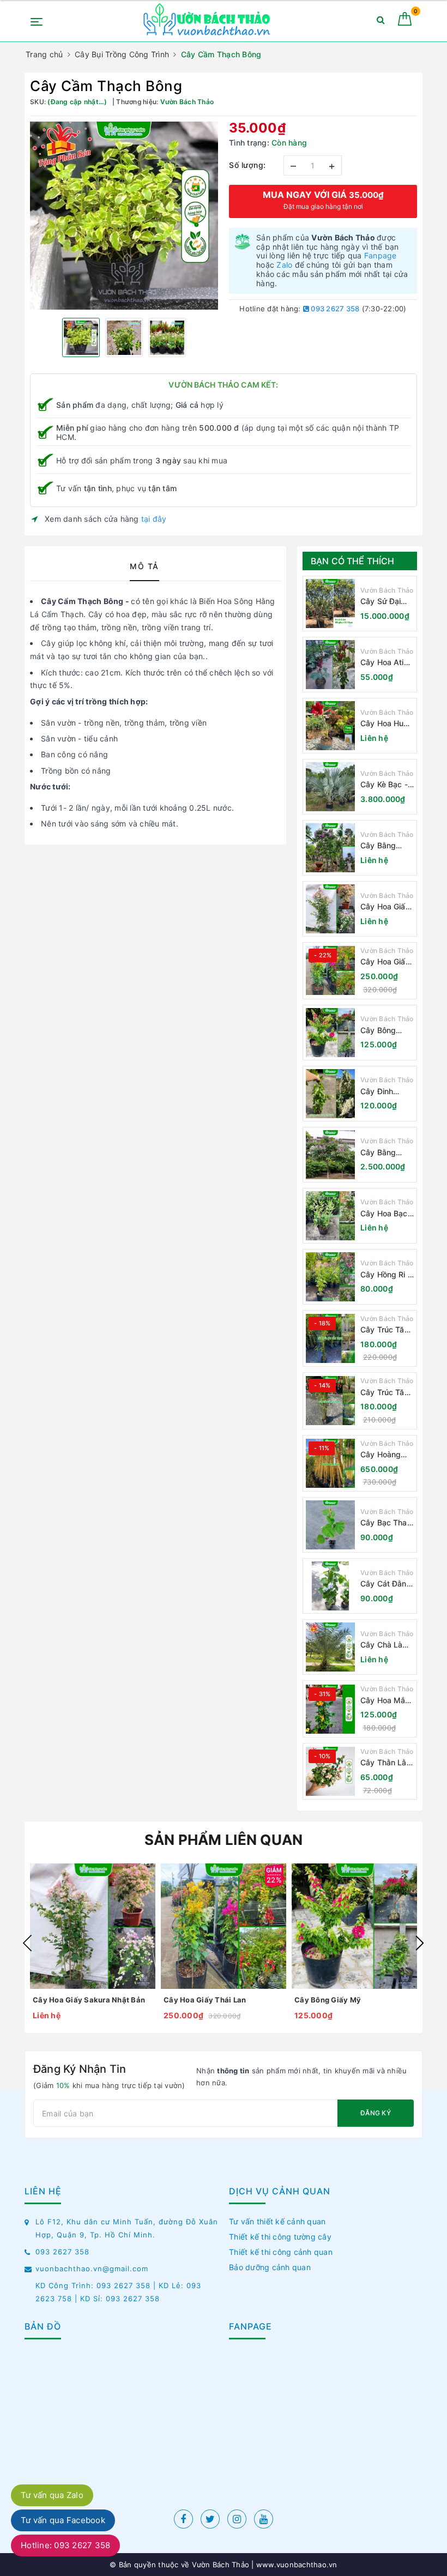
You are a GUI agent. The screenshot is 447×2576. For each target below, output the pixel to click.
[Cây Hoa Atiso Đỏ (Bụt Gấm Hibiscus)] (330, 665)
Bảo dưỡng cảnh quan (270, 2267)
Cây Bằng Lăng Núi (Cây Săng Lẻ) (386, 846)
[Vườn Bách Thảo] (208, 21)
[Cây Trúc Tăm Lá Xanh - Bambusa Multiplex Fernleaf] (330, 1401)
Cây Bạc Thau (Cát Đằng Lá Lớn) (386, 1523)
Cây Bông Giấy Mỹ (378, 1031)
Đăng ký (376, 2113)
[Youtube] (264, 2519)
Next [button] (420, 1943)
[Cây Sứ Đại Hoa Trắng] (330, 604)
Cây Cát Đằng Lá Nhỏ (386, 1584)
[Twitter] (210, 2519)
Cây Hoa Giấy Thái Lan (385, 962)
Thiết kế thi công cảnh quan (281, 2252)
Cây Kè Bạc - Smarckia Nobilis (384, 785)
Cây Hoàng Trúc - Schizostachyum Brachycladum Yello (387, 1455)
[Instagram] (237, 2519)
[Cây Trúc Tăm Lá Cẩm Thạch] (330, 1338)
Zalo (284, 265)
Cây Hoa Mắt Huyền (384, 1701)
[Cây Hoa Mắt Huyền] (330, 1709)
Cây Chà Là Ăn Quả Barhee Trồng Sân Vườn (385, 1645)
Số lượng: (247, 165)
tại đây (154, 519)
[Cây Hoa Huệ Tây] (330, 726)
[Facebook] (183, 2519)
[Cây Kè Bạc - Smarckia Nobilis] (330, 787)
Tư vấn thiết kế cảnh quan (277, 2221)
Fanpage (380, 255)
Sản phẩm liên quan (224, 1840)
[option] (124, 216)
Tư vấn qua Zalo (52, 2495)
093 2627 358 (334, 309)
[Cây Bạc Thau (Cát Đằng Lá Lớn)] (330, 1525)
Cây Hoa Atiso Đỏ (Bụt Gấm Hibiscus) (386, 663)
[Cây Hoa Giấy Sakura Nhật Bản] (330, 909)
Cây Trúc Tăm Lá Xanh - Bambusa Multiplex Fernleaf (386, 1393)
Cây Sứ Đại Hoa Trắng (380, 602)
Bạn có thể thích (353, 561)
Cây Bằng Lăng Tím (378, 1153)
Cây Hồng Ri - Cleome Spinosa (386, 1275)
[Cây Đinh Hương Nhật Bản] (330, 1094)
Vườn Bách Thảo (387, 590)
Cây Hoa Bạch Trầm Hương (386, 1214)
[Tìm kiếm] (381, 22)
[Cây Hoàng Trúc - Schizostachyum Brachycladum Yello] (330, 1463)
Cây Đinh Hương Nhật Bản (382, 1092)
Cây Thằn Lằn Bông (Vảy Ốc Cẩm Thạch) (386, 1763)
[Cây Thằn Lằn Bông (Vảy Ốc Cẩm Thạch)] (330, 1771)
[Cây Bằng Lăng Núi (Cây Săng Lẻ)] (330, 848)
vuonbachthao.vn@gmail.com (92, 2269)
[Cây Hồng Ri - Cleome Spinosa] (330, 1277)
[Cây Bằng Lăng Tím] (330, 1155)
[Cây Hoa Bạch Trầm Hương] (330, 1216)
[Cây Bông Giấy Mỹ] (330, 1033)
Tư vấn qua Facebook (63, 2520)
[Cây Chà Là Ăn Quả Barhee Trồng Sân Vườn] (330, 1647)
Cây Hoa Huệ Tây (384, 724)
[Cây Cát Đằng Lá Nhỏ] (330, 1586)
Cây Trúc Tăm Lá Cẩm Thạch (387, 1330)
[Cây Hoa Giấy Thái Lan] (330, 970)
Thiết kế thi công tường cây (280, 2237)
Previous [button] (27, 1943)
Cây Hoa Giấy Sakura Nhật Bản (385, 907)
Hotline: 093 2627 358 (65, 2545)
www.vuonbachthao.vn (296, 2565)
